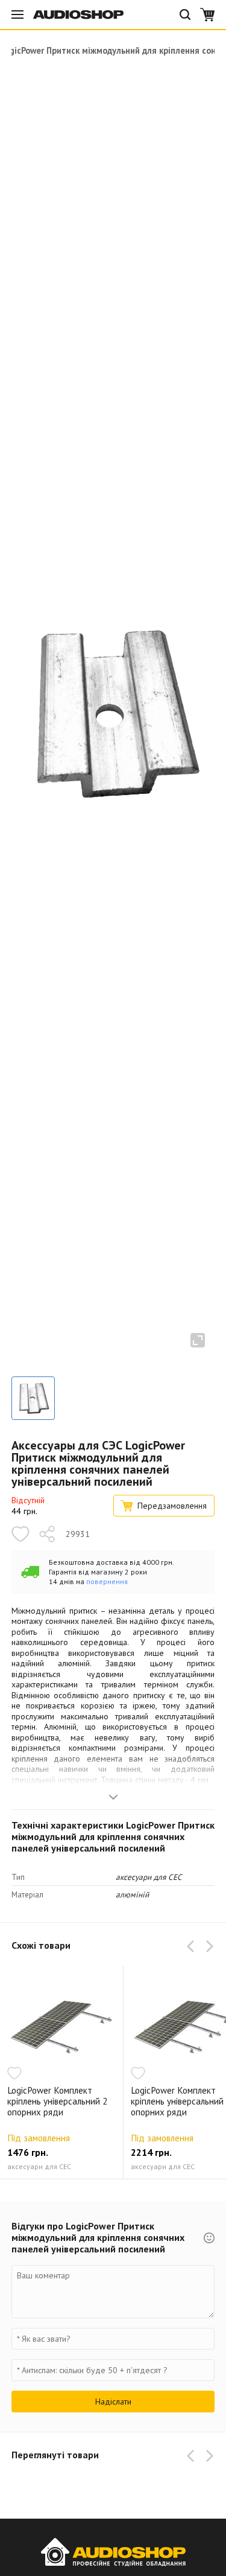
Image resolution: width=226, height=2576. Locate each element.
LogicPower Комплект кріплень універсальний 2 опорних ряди (57, 2101)
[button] (193, 1946)
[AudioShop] (78, 14)
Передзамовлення (172, 1506)
